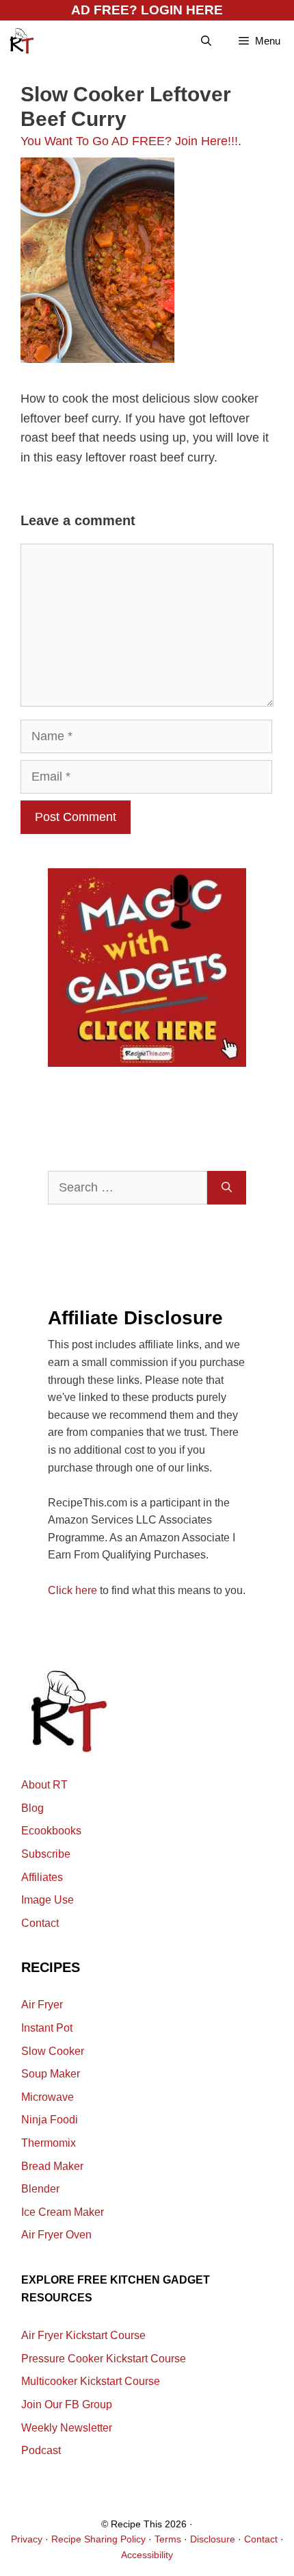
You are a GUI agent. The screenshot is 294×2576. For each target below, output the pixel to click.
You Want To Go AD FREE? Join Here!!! (129, 141)
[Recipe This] (21, 41)
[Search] (227, 1188)
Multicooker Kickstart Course (91, 2381)
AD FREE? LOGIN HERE (147, 10)
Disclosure (213, 2539)
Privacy (27, 2539)
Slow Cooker (53, 2051)
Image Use (48, 1900)
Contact (40, 1923)
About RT (44, 1785)
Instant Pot (47, 2028)
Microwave (48, 2097)
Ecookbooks (51, 1831)
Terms (168, 2539)
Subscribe (46, 1854)
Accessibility (147, 2555)
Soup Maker (51, 2074)
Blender (40, 2189)
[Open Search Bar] (206, 41)
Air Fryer (42, 2005)
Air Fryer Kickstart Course (83, 2335)
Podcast (41, 2450)
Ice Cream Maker (63, 2212)
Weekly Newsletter (67, 2428)
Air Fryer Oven (56, 2235)
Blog (32, 1808)
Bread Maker (52, 2166)
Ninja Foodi (50, 2120)
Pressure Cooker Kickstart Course (104, 2359)
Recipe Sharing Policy (98, 2539)
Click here (72, 1590)
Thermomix (49, 2143)
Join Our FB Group (67, 2404)
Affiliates (42, 1877)
